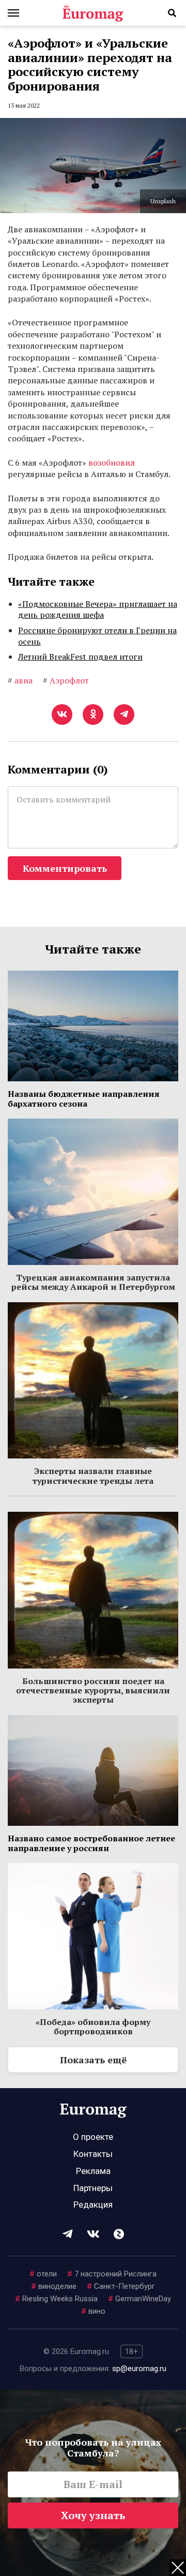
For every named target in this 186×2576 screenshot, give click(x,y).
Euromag (93, 13)
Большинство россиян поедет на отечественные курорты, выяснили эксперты (93, 1691)
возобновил (112, 463)
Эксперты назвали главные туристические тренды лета (93, 1476)
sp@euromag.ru (139, 2369)
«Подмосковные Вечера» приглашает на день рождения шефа (98, 609)
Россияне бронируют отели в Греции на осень (97, 636)
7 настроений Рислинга (112, 2274)
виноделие (54, 2286)
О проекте (93, 2137)
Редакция (93, 2205)
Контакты (93, 2154)
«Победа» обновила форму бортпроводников (93, 2027)
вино (93, 2311)
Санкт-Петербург (121, 2286)
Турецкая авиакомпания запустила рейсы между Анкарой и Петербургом (93, 1282)
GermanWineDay (139, 2299)
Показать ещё (93, 2060)
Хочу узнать (93, 2515)
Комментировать (65, 868)
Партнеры (93, 2188)
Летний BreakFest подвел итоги (80, 657)
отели (43, 2274)
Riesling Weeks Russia (56, 2299)
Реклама (93, 2171)
